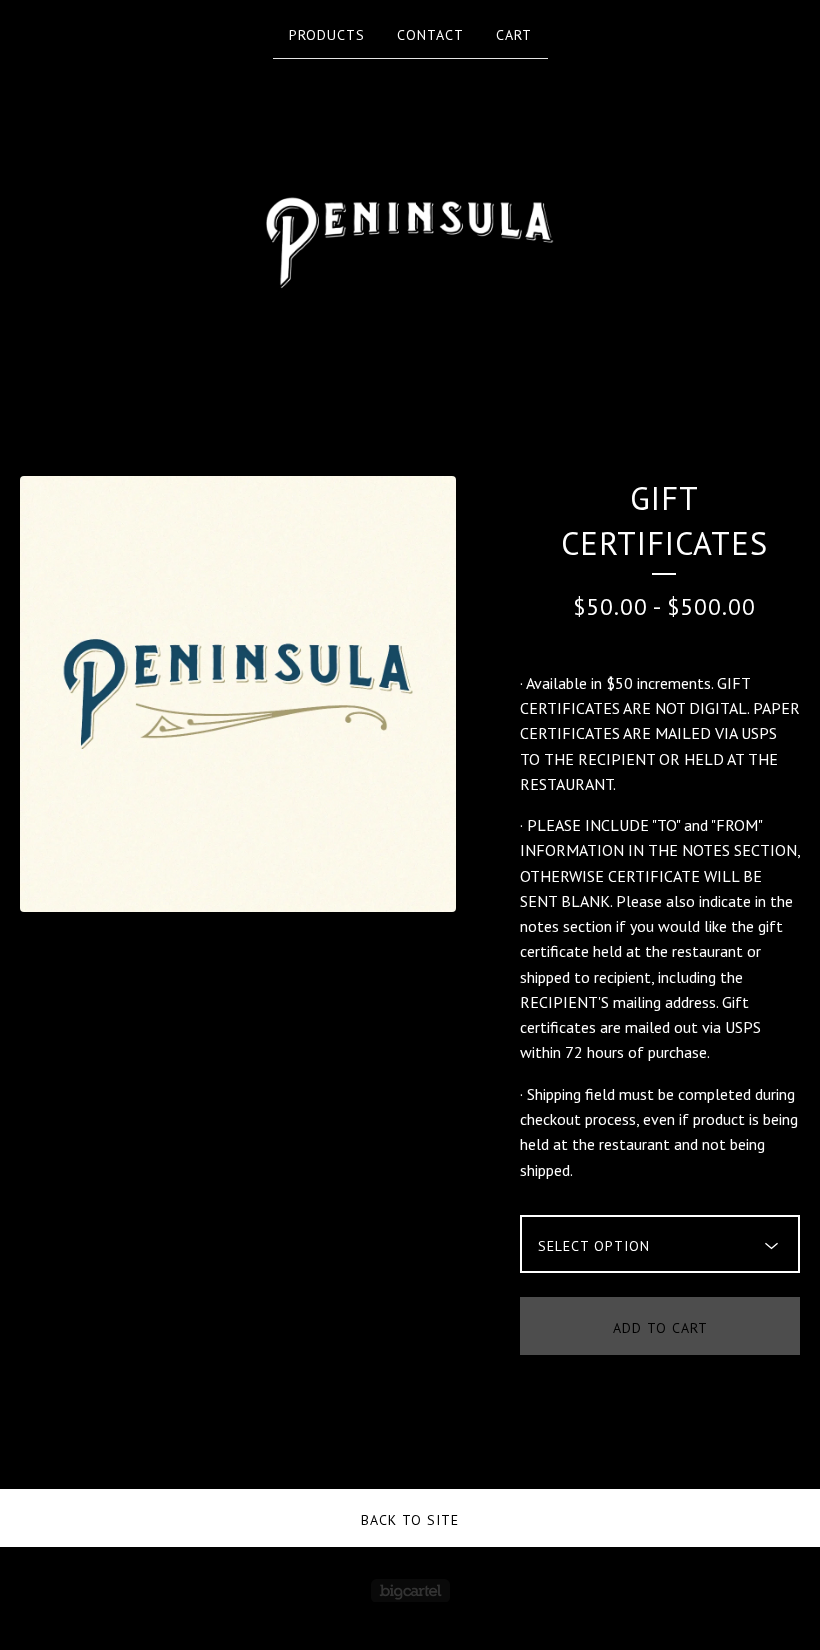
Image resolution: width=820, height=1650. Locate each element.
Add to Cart (660, 1328)
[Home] (410, 225)
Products (327, 35)
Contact (430, 35)
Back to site (410, 1520)
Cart (514, 35)
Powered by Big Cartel (410, 1590)
